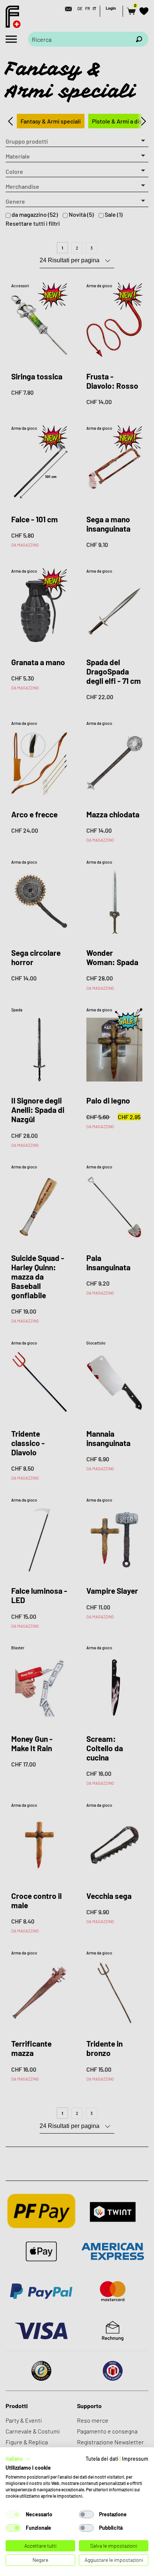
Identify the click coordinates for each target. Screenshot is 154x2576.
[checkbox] (13, 2514)
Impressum (135, 2459)
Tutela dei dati (102, 2459)
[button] (18, 2459)
